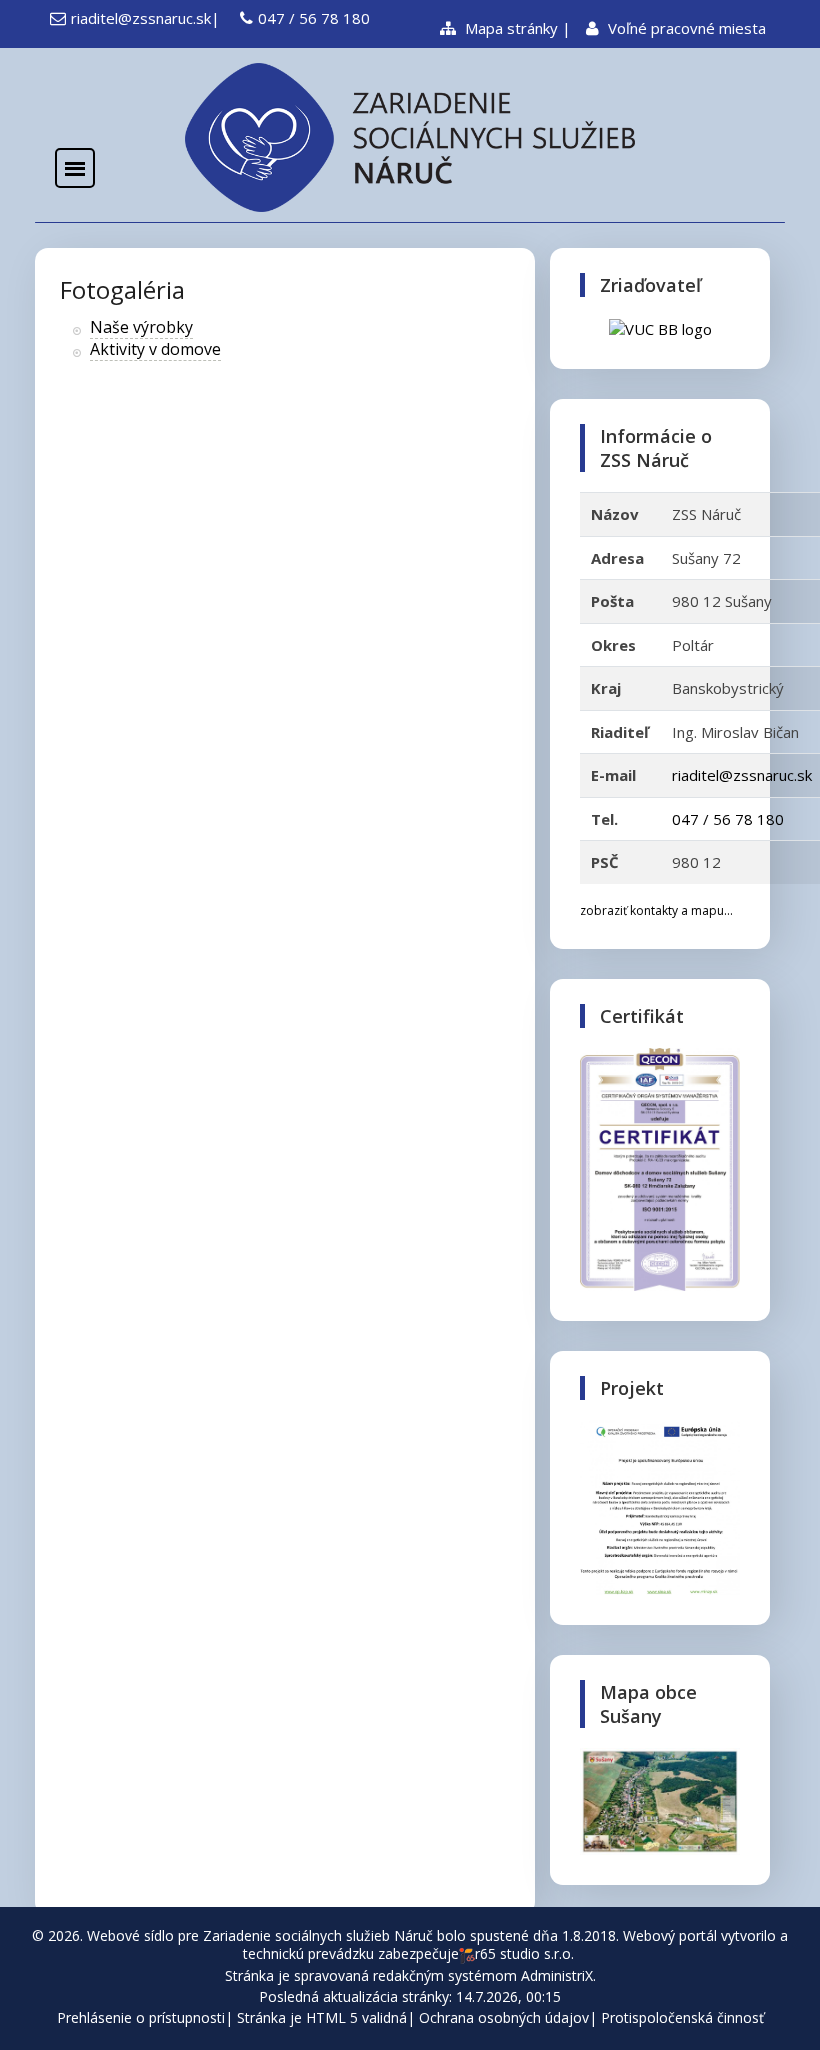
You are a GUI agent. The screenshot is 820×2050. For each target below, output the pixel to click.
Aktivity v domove (155, 349)
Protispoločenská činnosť (682, 2017)
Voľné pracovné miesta (685, 28)
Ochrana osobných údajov (504, 2017)
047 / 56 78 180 (314, 18)
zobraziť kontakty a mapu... (656, 910)
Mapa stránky (509, 28)
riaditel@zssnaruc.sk (141, 18)
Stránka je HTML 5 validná (322, 2017)
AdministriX (557, 1975)
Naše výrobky (141, 327)
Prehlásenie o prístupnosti (141, 2017)
